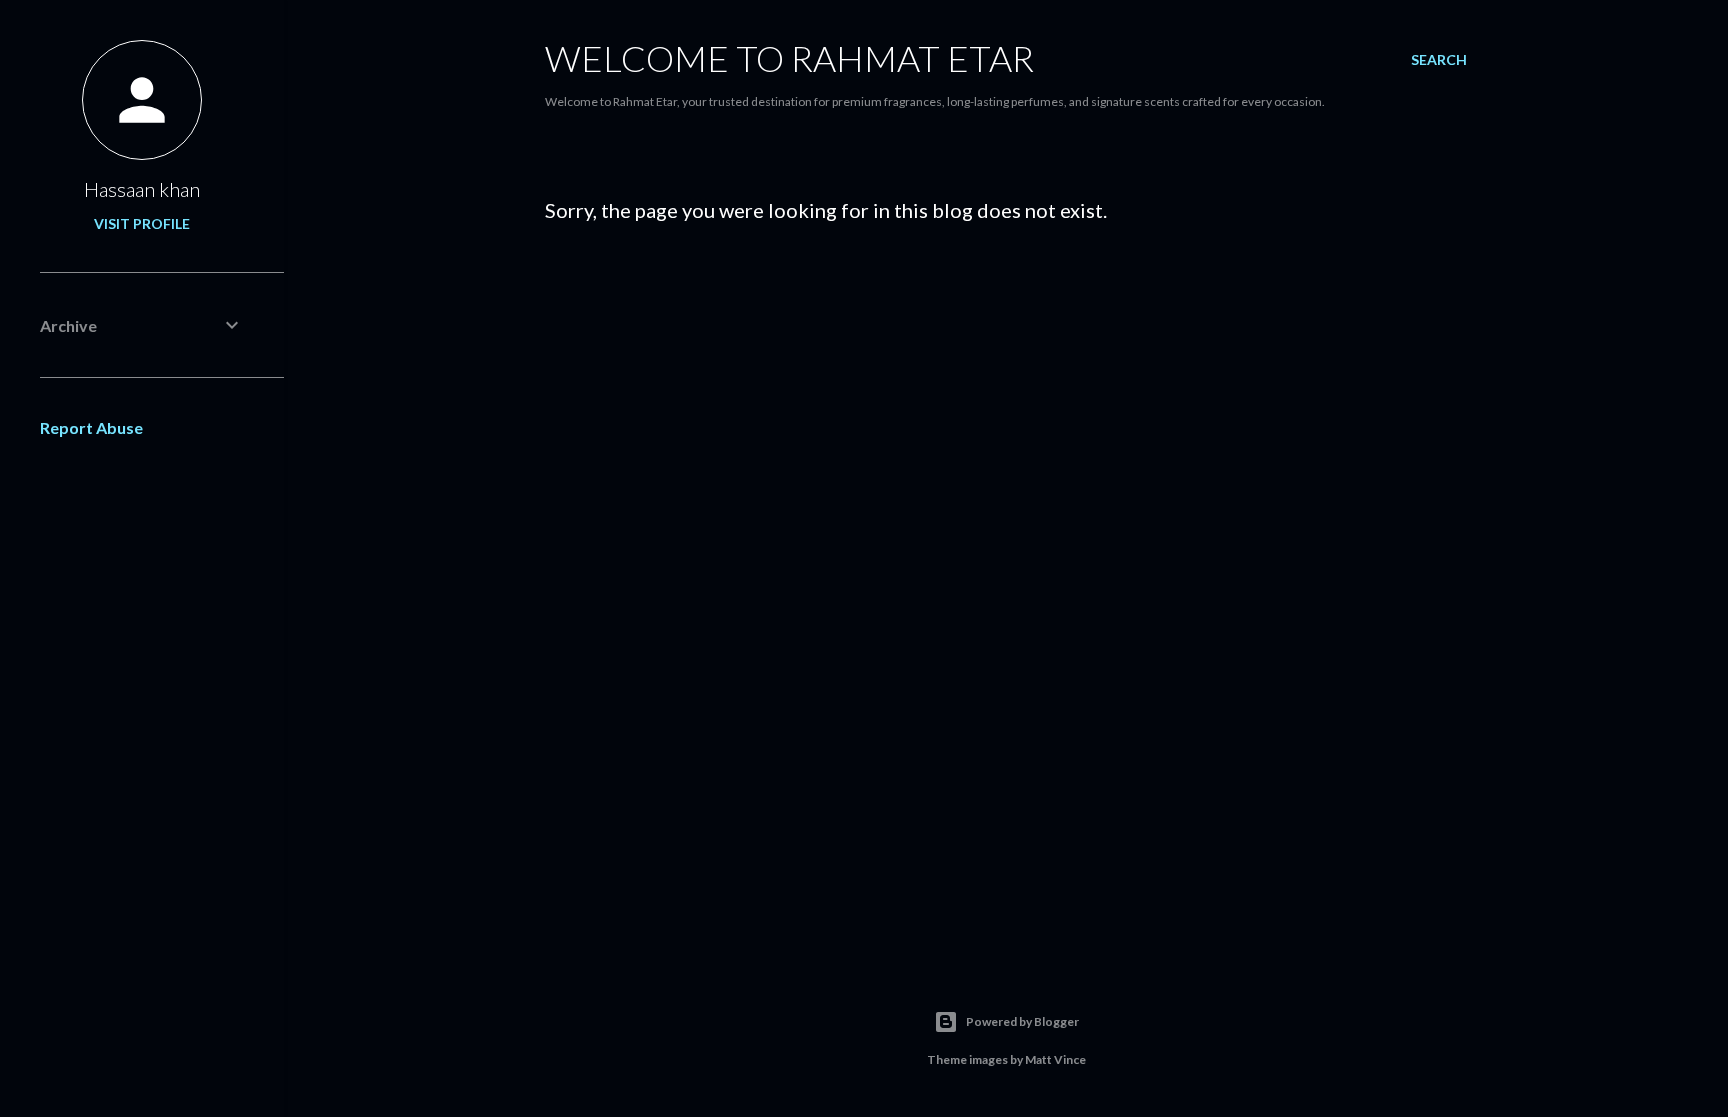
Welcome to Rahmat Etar (789, 58)
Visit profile (142, 223)
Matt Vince (1055, 1059)
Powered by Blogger (1022, 1021)
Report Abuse (91, 427)
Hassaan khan (142, 189)
